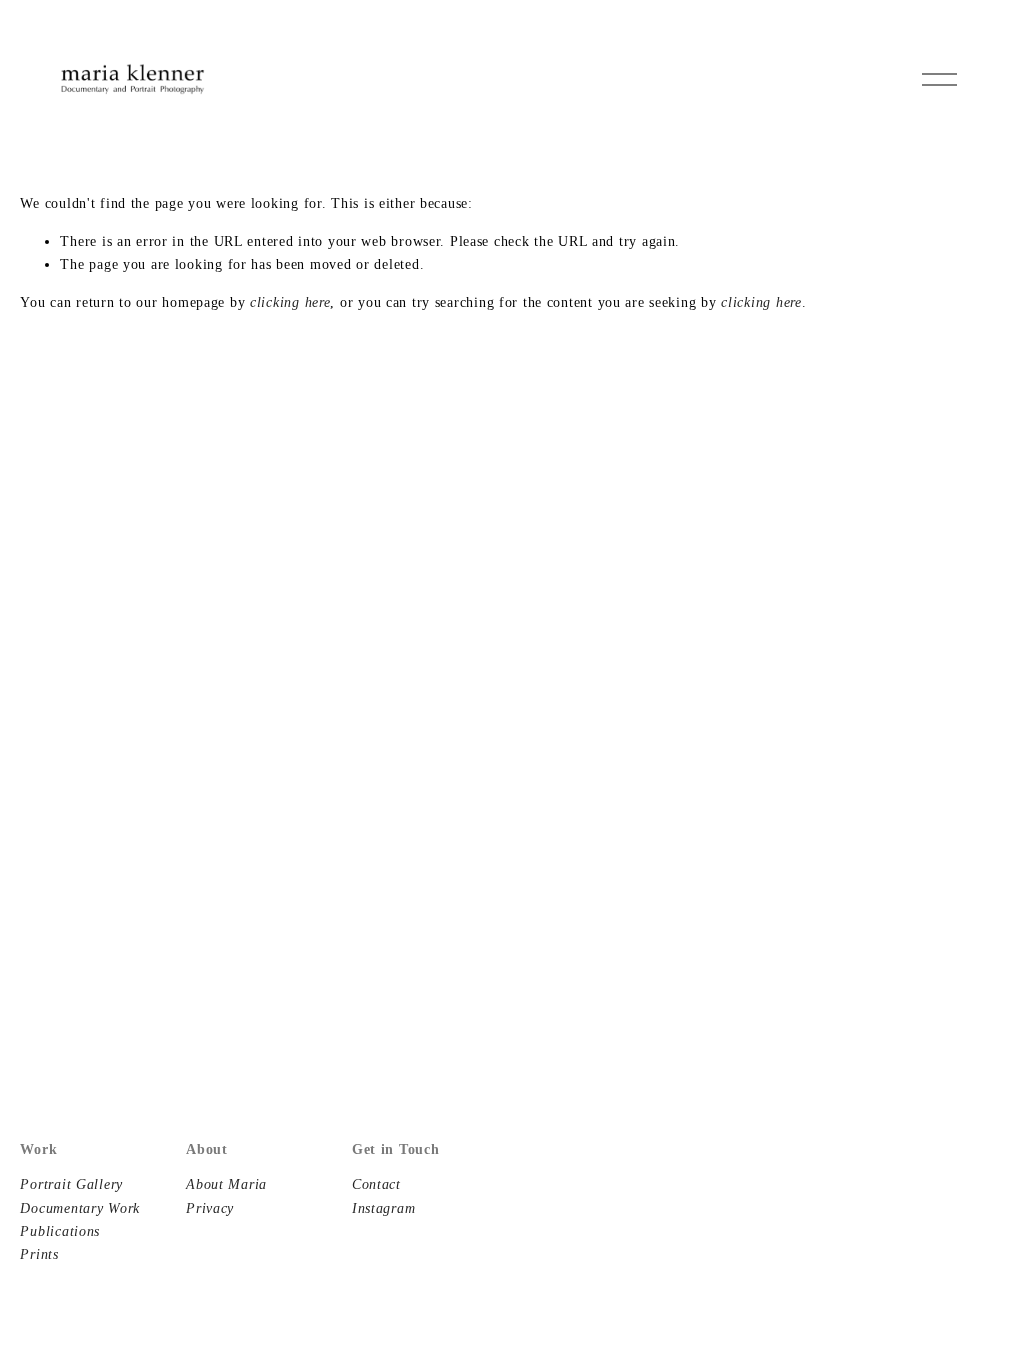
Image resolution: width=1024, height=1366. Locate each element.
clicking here (290, 302)
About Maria (226, 1184)
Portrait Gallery (71, 1184)
